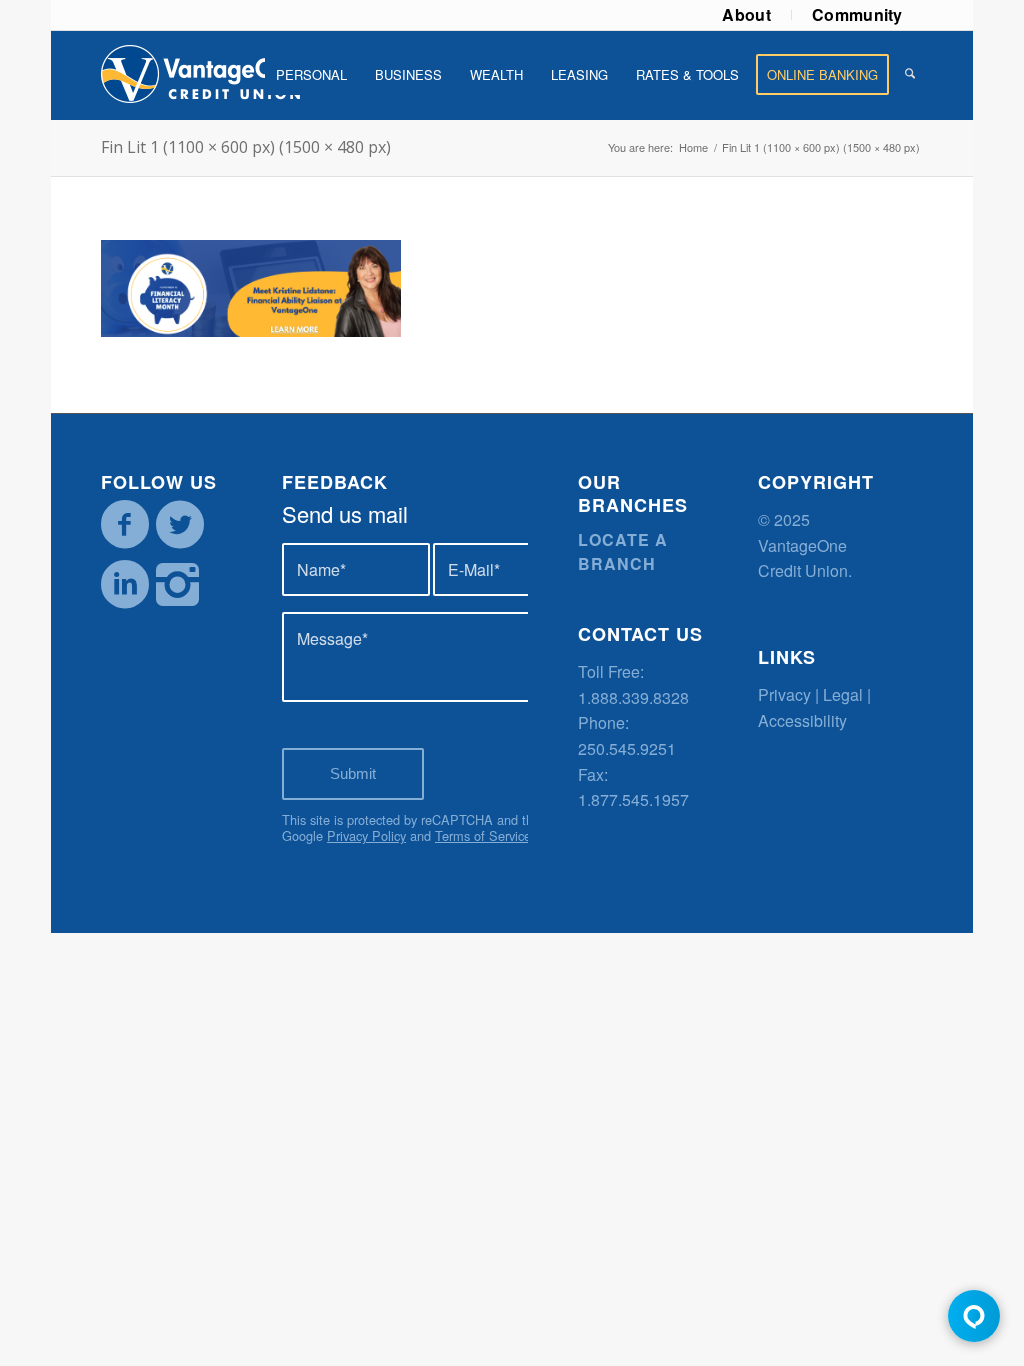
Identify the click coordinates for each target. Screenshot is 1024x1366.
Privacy (784, 694)
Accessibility (802, 720)
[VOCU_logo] (201, 75)
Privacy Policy (366, 835)
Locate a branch (623, 551)
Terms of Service (483, 835)
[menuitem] (747, 15)
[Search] (910, 75)
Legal (843, 694)
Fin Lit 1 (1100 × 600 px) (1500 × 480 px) (246, 147)
